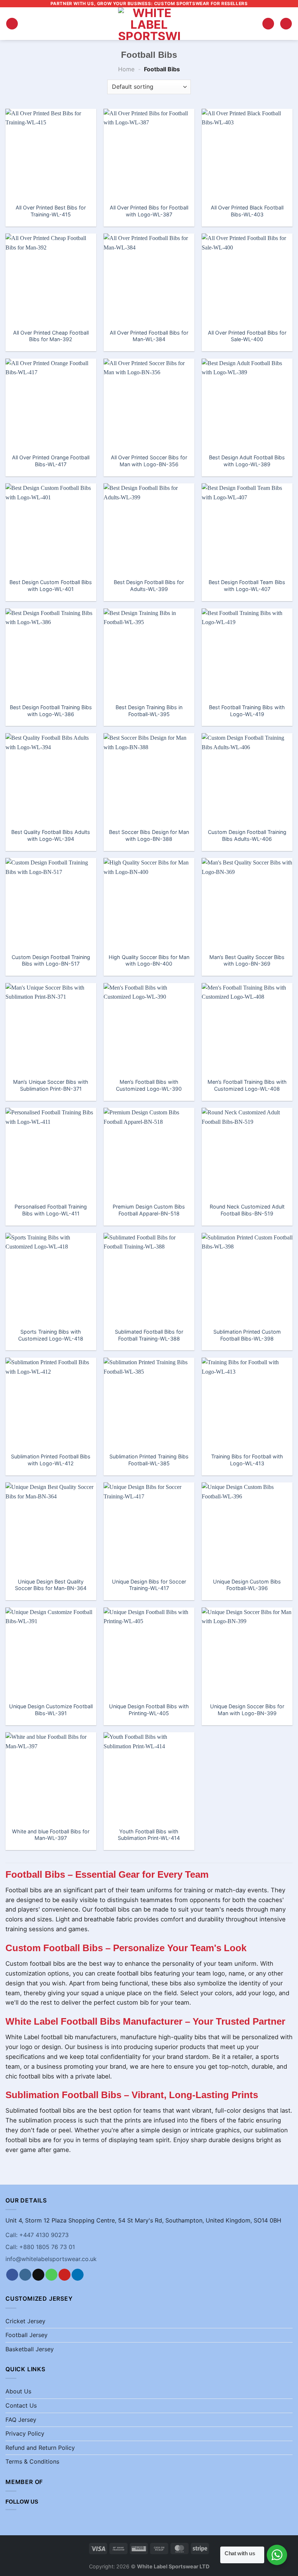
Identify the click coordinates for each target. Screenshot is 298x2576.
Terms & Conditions (32, 2461)
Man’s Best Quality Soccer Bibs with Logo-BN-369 (247, 960)
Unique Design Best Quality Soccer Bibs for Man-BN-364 (51, 1585)
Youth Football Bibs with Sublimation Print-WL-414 (149, 1835)
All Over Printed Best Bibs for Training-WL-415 (51, 211)
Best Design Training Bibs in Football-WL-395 (149, 711)
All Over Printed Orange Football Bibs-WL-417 (51, 461)
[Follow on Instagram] (25, 2275)
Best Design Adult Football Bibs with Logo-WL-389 (247, 461)
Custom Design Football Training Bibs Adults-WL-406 (247, 835)
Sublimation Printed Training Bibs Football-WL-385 (149, 1460)
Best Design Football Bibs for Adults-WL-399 (149, 586)
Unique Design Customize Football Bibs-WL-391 (51, 1710)
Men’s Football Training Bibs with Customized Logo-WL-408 (247, 1085)
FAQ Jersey (21, 2420)
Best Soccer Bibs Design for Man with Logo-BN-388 (149, 835)
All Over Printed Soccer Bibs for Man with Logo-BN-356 (149, 461)
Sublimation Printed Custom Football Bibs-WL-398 (247, 1335)
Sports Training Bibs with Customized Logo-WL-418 (51, 1335)
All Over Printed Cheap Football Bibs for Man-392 (51, 336)
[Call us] (51, 2275)
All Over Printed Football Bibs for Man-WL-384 (149, 336)
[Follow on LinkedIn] (78, 2275)
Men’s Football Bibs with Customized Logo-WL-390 (149, 1085)
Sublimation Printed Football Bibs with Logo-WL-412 (51, 1460)
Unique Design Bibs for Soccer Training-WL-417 (149, 1585)
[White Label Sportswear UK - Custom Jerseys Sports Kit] (149, 24)
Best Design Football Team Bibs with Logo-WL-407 (247, 586)
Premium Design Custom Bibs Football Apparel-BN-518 (149, 1210)
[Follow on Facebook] (12, 2275)
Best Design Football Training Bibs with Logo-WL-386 (51, 711)
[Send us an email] (38, 2275)
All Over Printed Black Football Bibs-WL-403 (247, 211)
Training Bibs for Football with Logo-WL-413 (247, 1460)
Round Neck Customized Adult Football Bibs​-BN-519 (247, 1210)
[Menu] (12, 24)
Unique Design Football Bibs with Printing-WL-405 (149, 1710)
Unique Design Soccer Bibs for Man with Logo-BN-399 (247, 1710)
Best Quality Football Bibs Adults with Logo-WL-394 (51, 835)
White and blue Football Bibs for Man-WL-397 (51, 1835)
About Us (18, 2391)
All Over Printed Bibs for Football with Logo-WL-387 (149, 211)
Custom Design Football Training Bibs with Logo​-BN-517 (51, 960)
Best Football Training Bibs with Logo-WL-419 (247, 711)
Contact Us (21, 2405)
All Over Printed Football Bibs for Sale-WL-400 (247, 336)
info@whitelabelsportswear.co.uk (51, 2259)
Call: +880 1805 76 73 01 (40, 2247)
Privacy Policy (25, 2433)
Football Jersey (27, 2335)
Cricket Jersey (25, 2321)
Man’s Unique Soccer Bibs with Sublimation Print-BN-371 (51, 1085)
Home (126, 69)
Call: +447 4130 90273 (37, 2235)
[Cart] (286, 24)
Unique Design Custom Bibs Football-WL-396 (247, 1585)
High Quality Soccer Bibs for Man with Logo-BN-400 (149, 960)
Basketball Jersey (30, 2349)
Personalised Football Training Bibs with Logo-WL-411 (51, 1210)
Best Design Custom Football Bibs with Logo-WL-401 (51, 586)
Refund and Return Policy (40, 2448)
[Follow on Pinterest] (65, 2275)
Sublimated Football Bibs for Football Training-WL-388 (149, 1335)
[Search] (268, 24)
